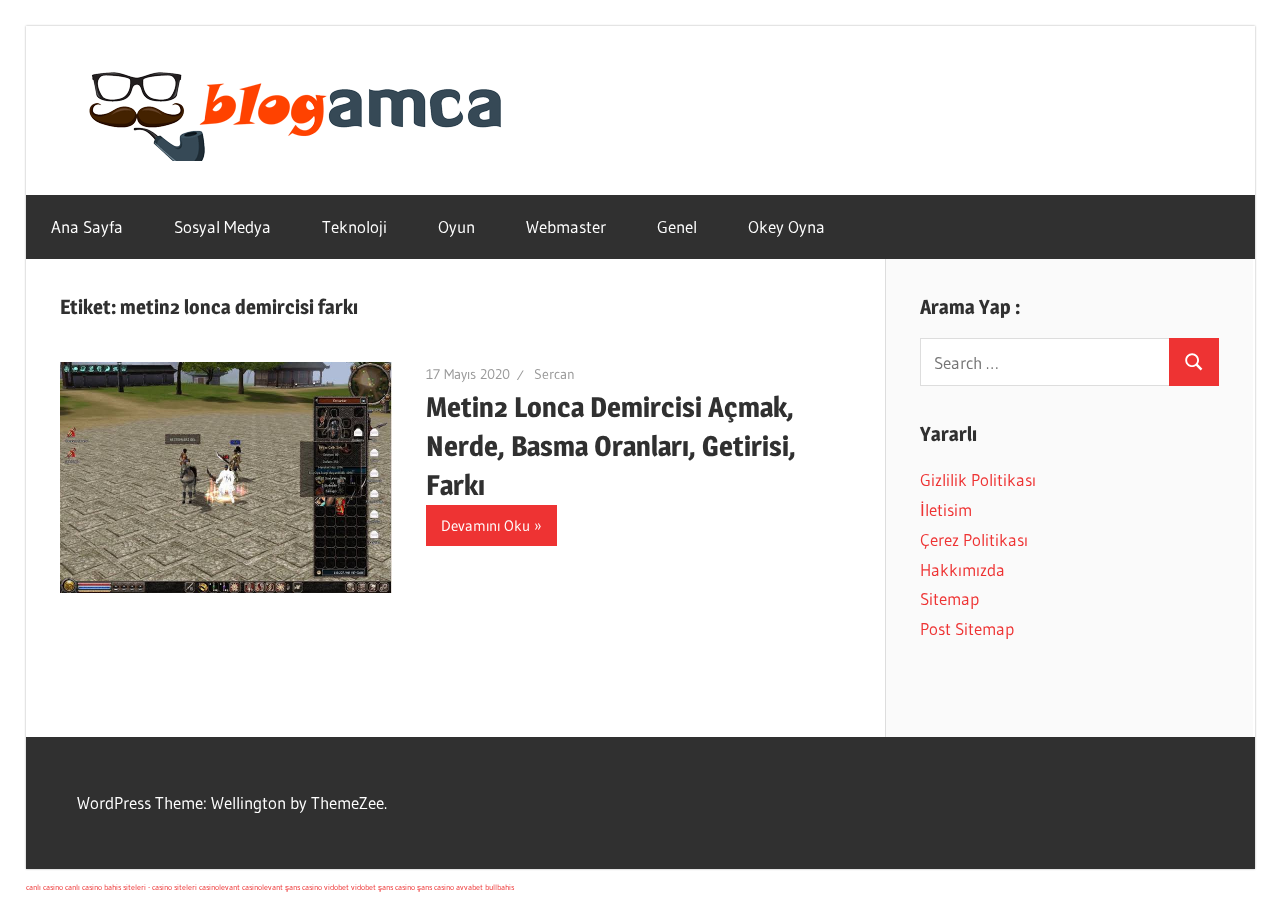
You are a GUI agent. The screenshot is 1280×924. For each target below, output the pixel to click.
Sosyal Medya (222, 226)
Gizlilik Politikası (978, 479)
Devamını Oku (485, 525)
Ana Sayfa (87, 226)
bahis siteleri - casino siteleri (150, 887)
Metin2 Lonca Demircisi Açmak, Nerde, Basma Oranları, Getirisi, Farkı (611, 446)
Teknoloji (354, 226)
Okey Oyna (786, 226)
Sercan (554, 374)
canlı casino (44, 887)
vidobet (336, 887)
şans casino (303, 887)
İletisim (946, 509)
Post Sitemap (967, 628)
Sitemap (949, 598)
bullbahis (499, 887)
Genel (677, 226)
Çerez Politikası (974, 539)
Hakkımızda (962, 569)
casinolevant (219, 887)
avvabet (469, 887)
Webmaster (566, 226)
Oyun (456, 226)
